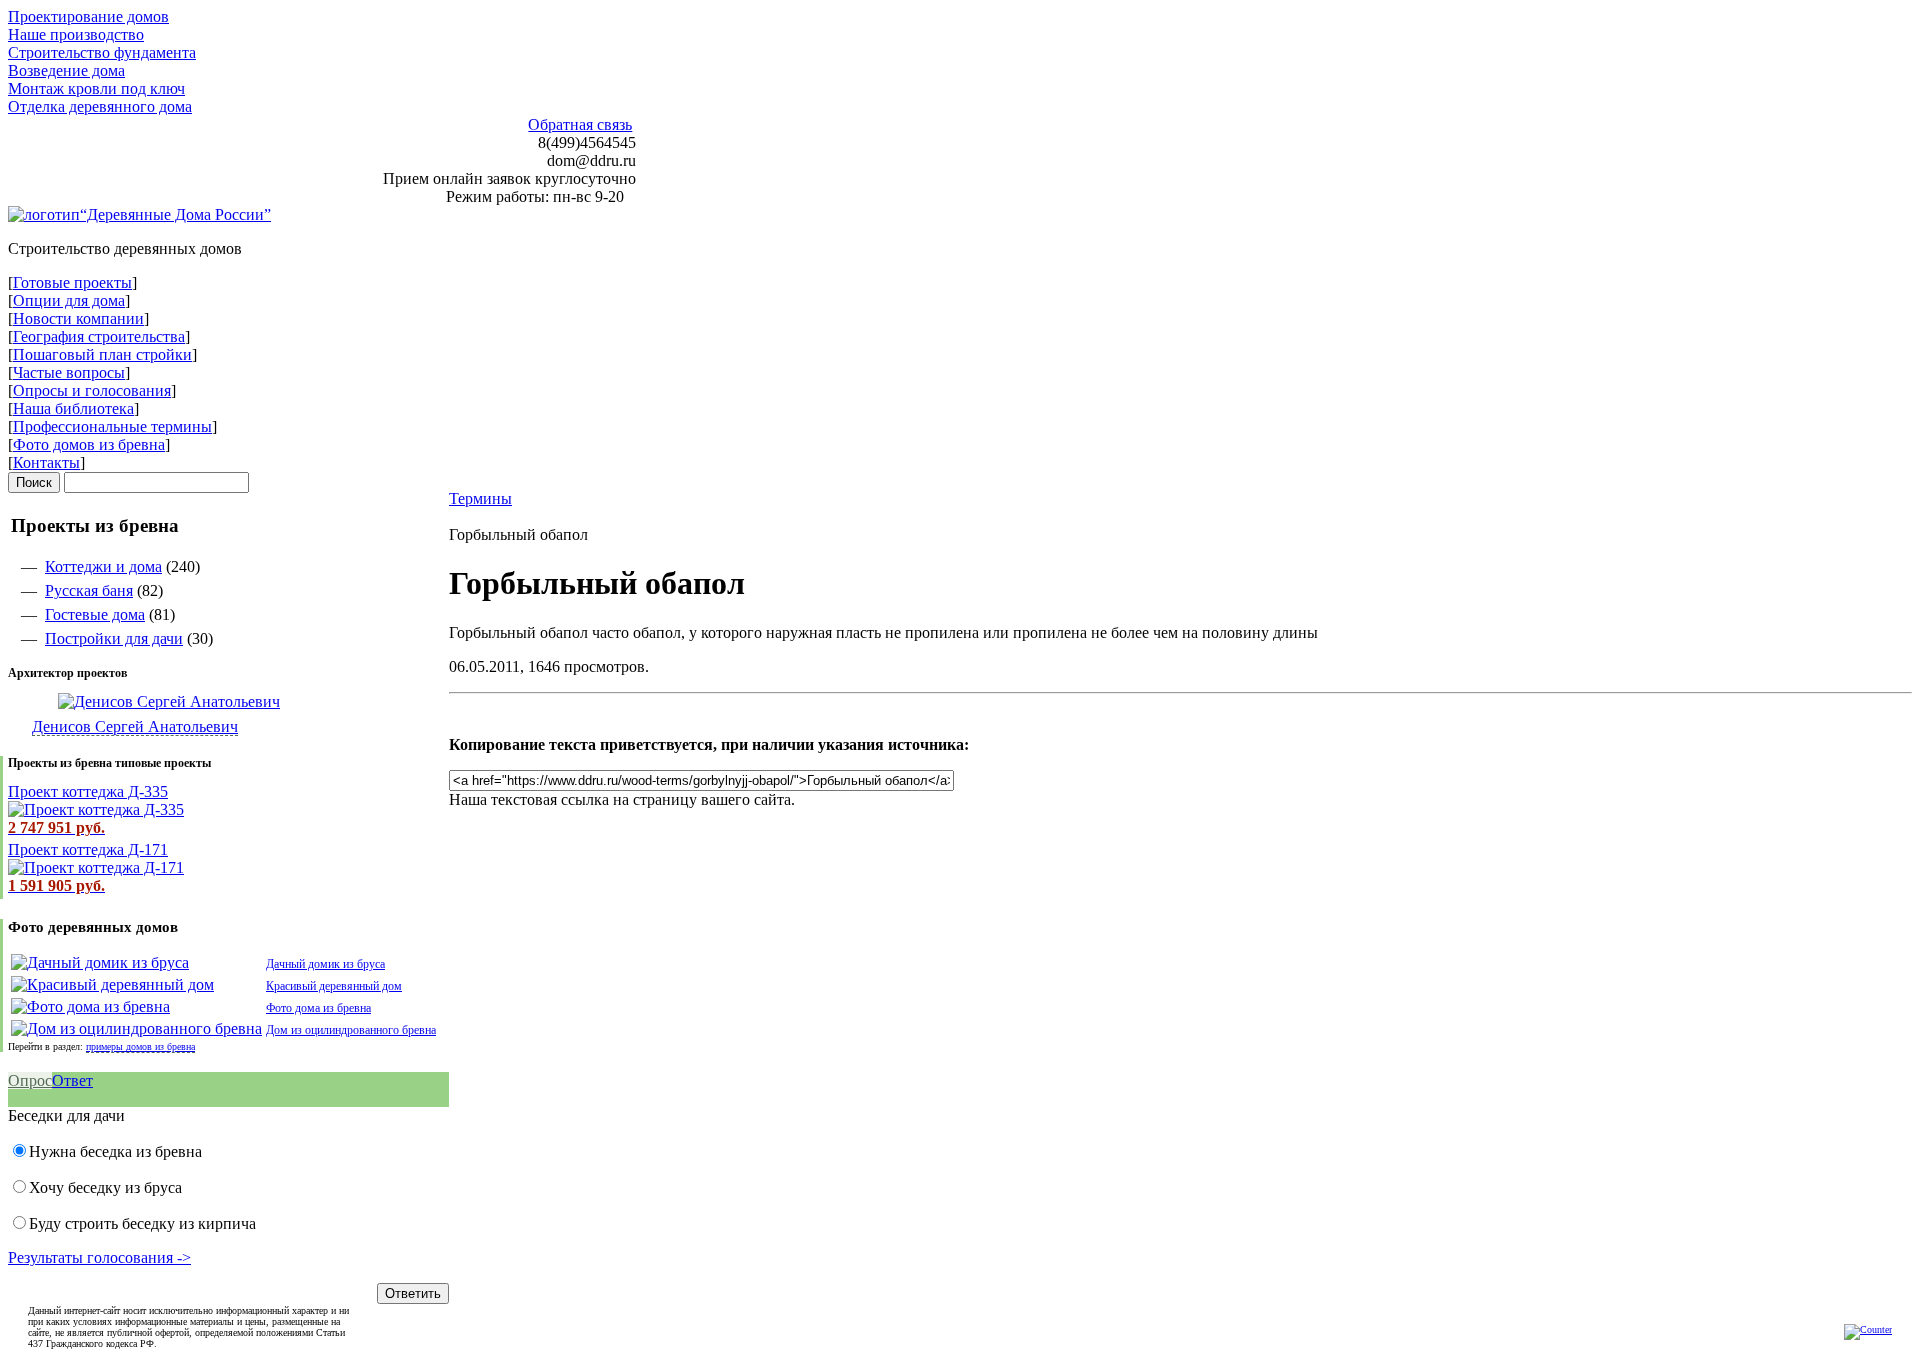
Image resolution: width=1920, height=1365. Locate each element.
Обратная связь (580, 124)
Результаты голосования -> (99, 1257)
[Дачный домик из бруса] (100, 962)
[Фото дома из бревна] (90, 1006)
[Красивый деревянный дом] (112, 984)
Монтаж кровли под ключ (96, 88)
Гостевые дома (95, 614)
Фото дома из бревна (318, 1008)
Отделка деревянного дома (100, 106)
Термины (480, 498)
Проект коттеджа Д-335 (88, 791)
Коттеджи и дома (103, 566)
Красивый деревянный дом (334, 986)
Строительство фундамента (102, 52)
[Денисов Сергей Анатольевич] (144, 701)
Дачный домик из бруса (325, 964)
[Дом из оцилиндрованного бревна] (136, 1028)
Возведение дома (66, 70)
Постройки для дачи (114, 638)
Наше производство (76, 34)
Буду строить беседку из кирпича (142, 1223)
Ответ (72, 1080)
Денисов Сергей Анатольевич (135, 726)
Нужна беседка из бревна (115, 1151)
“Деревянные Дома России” (175, 214)
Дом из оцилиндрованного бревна (351, 1030)
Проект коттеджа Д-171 (88, 849)
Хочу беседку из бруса (105, 1187)
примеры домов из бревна (140, 1046)
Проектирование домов (88, 16)
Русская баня (89, 590)
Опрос (30, 1080)
